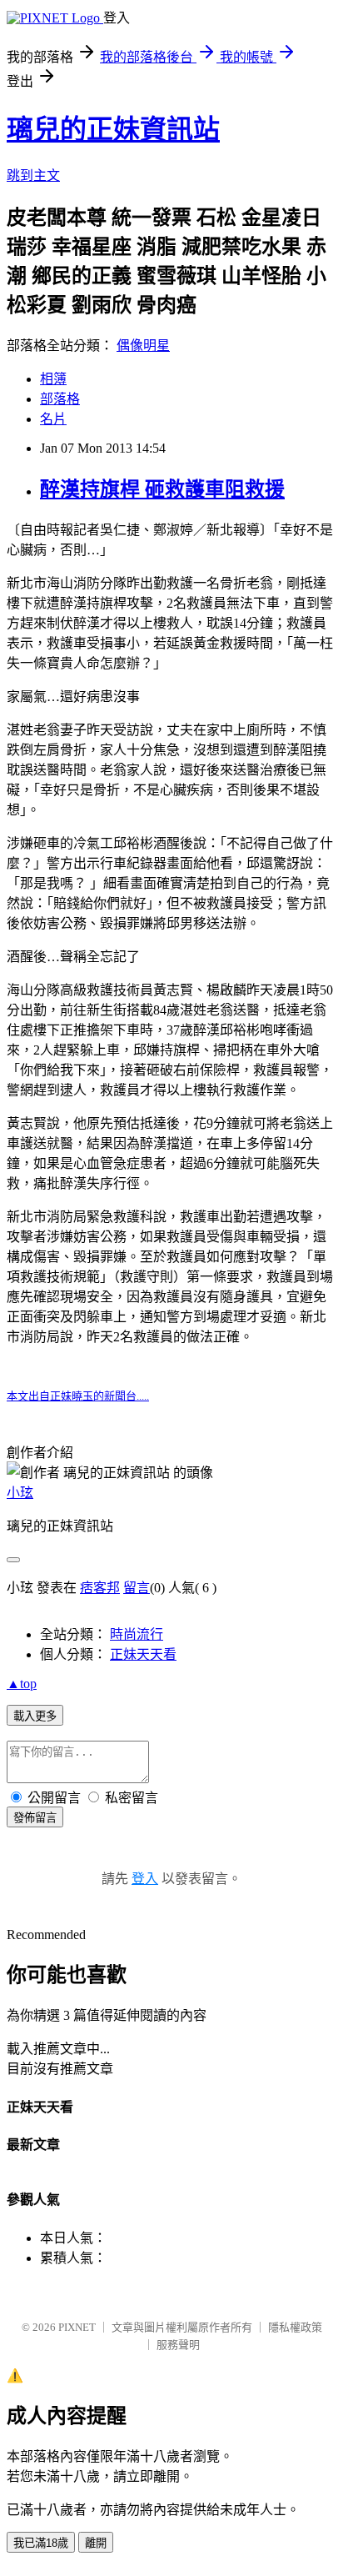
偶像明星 (143, 346)
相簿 (53, 379)
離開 (96, 2543)
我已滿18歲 (41, 2543)
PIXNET (77, 2327)
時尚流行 (137, 1634)
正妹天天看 (143, 1654)
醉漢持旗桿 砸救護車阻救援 (162, 489)
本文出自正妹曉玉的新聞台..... (78, 1396)
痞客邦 (100, 1588)
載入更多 (35, 1716)
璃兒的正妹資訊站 (113, 129)
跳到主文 (33, 175)
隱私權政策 (295, 2327)
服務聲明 (178, 2345)
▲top (22, 1684)
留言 (137, 1588)
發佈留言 (35, 1818)
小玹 (20, 1493)
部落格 (60, 399)
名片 (53, 419)
